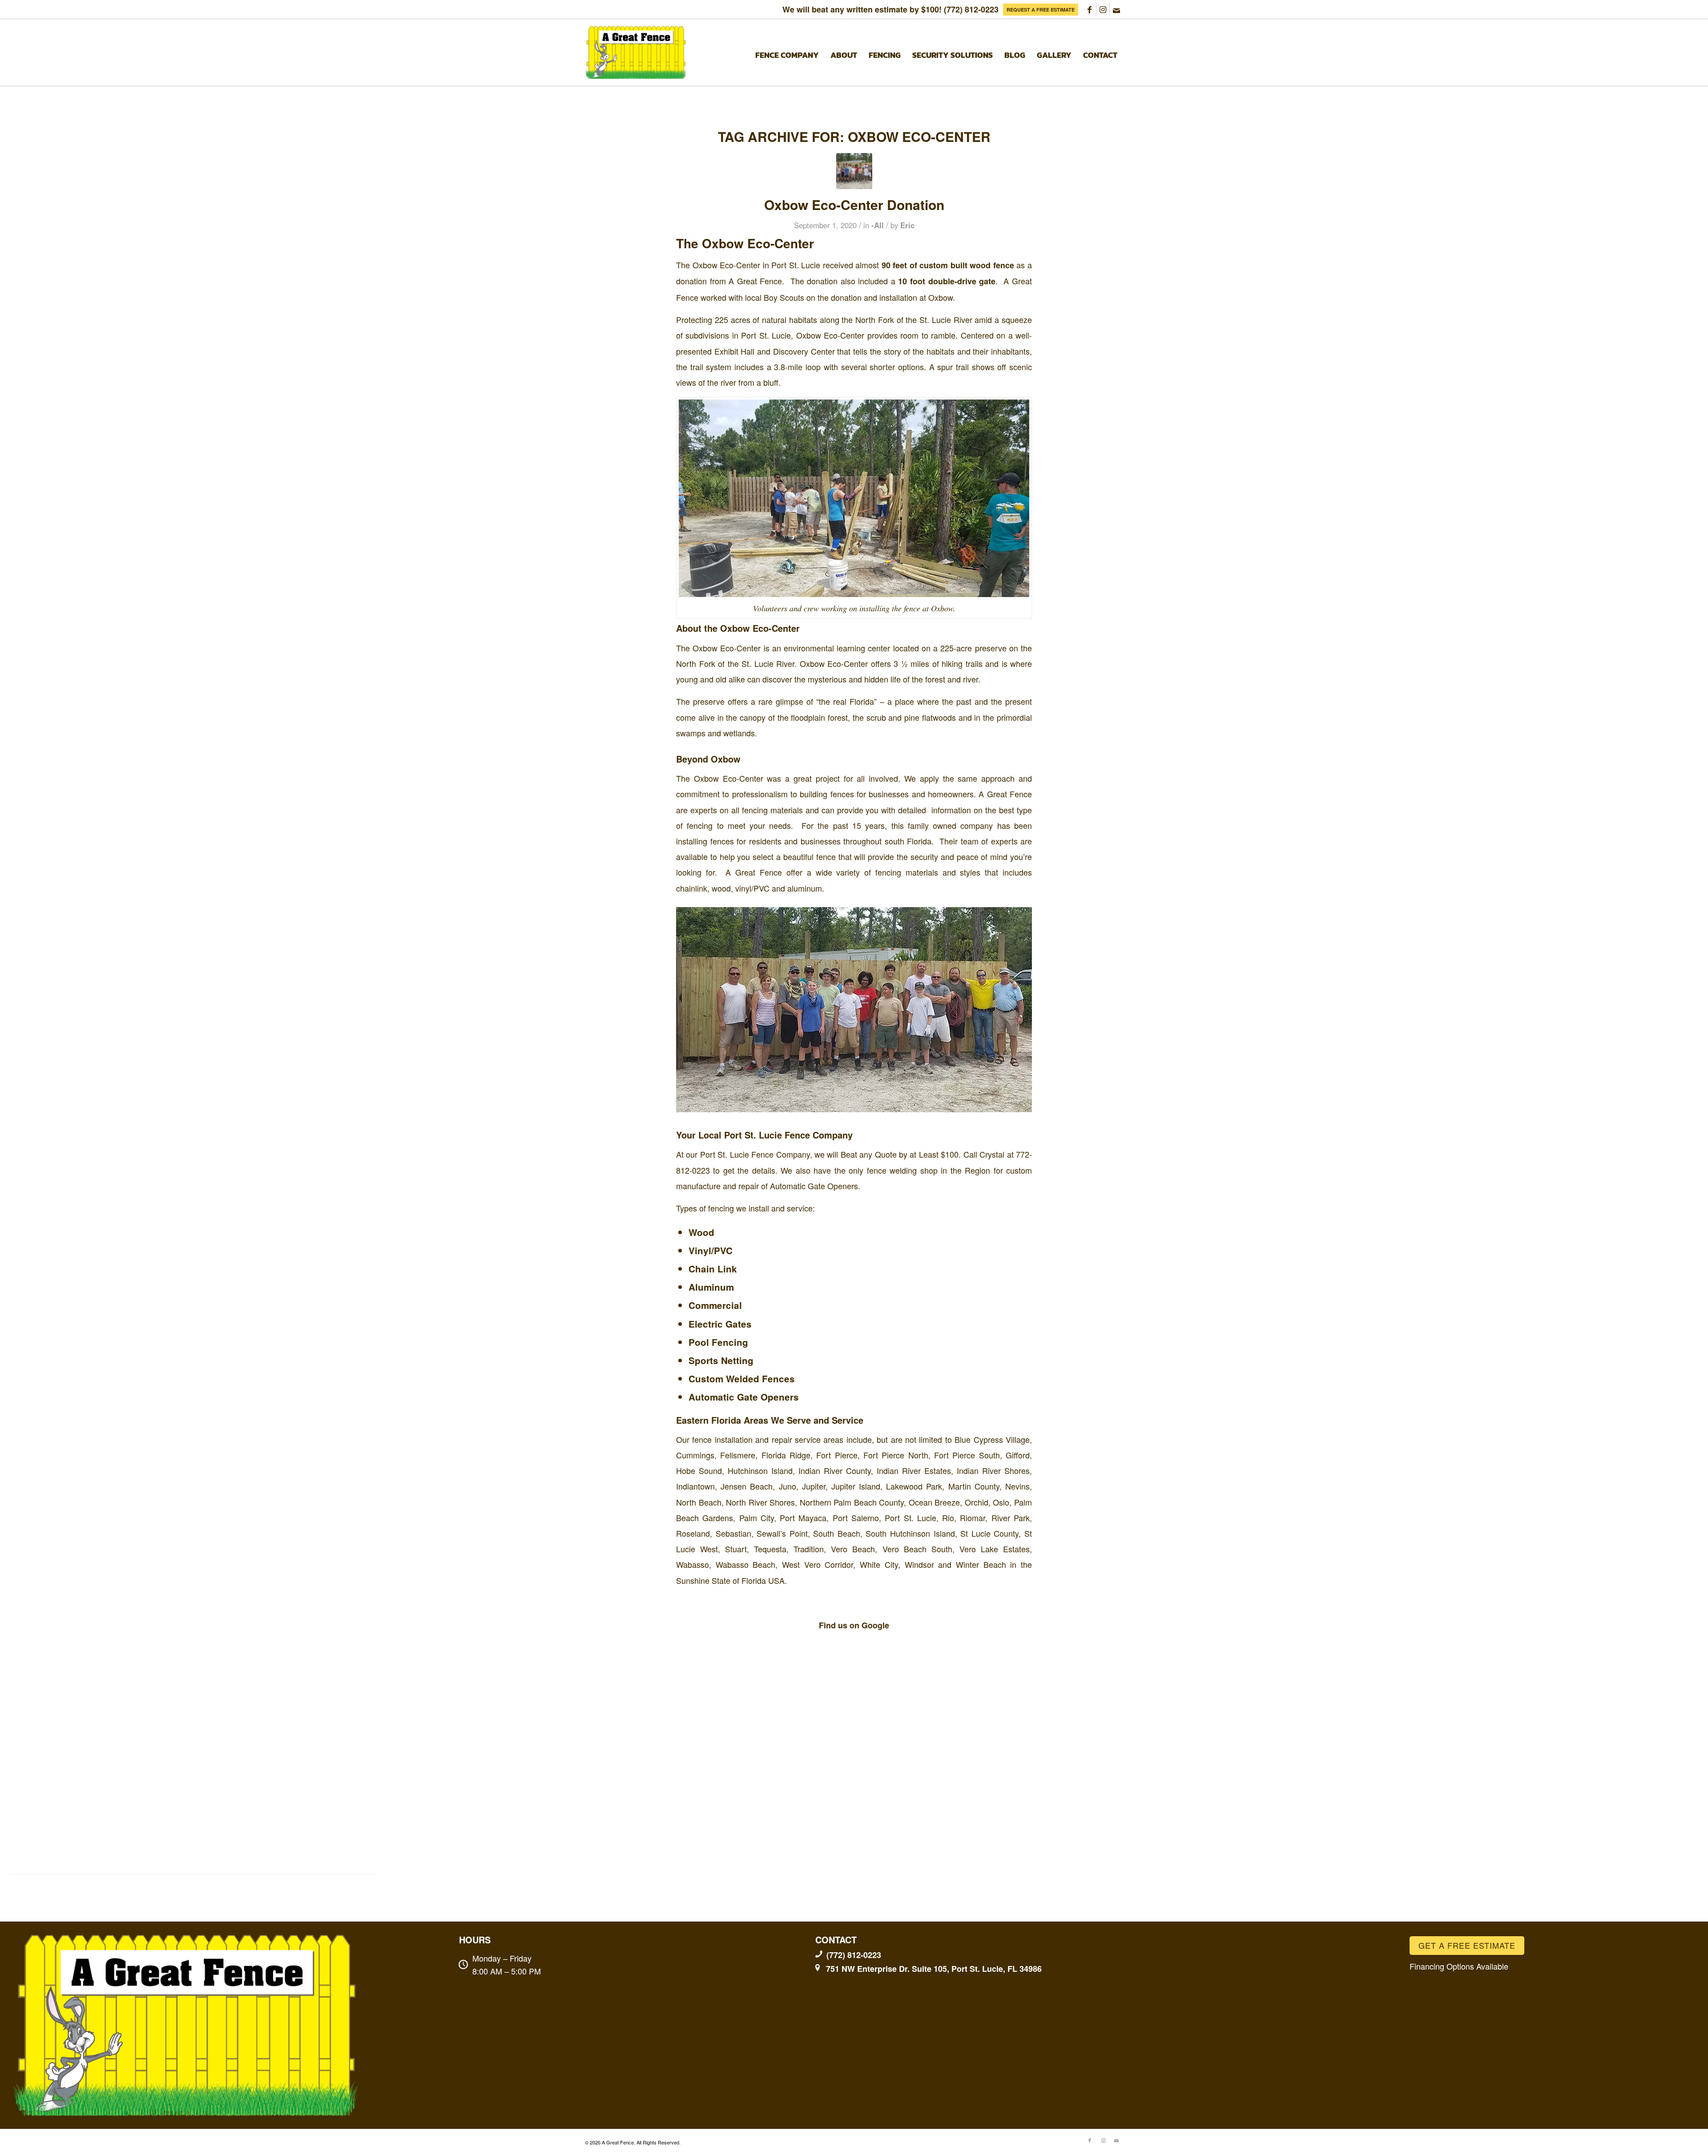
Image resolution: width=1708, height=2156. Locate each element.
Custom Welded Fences (742, 1379)
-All (878, 225)
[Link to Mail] (1116, 9)
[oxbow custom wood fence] (854, 171)
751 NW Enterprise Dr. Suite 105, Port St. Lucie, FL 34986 (934, 1969)
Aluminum (711, 1287)
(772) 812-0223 (971, 9)
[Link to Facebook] (1090, 9)
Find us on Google (854, 1625)
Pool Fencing (718, 1342)
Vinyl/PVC (711, 1250)
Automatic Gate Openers (744, 1397)
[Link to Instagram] (1103, 9)
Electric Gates (720, 1324)
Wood (701, 1232)
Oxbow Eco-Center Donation (854, 204)
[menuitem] (1041, 10)
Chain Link (713, 1269)
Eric (907, 225)
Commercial (715, 1305)
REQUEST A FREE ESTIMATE (1041, 10)
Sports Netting (721, 1360)
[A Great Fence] (636, 52)
